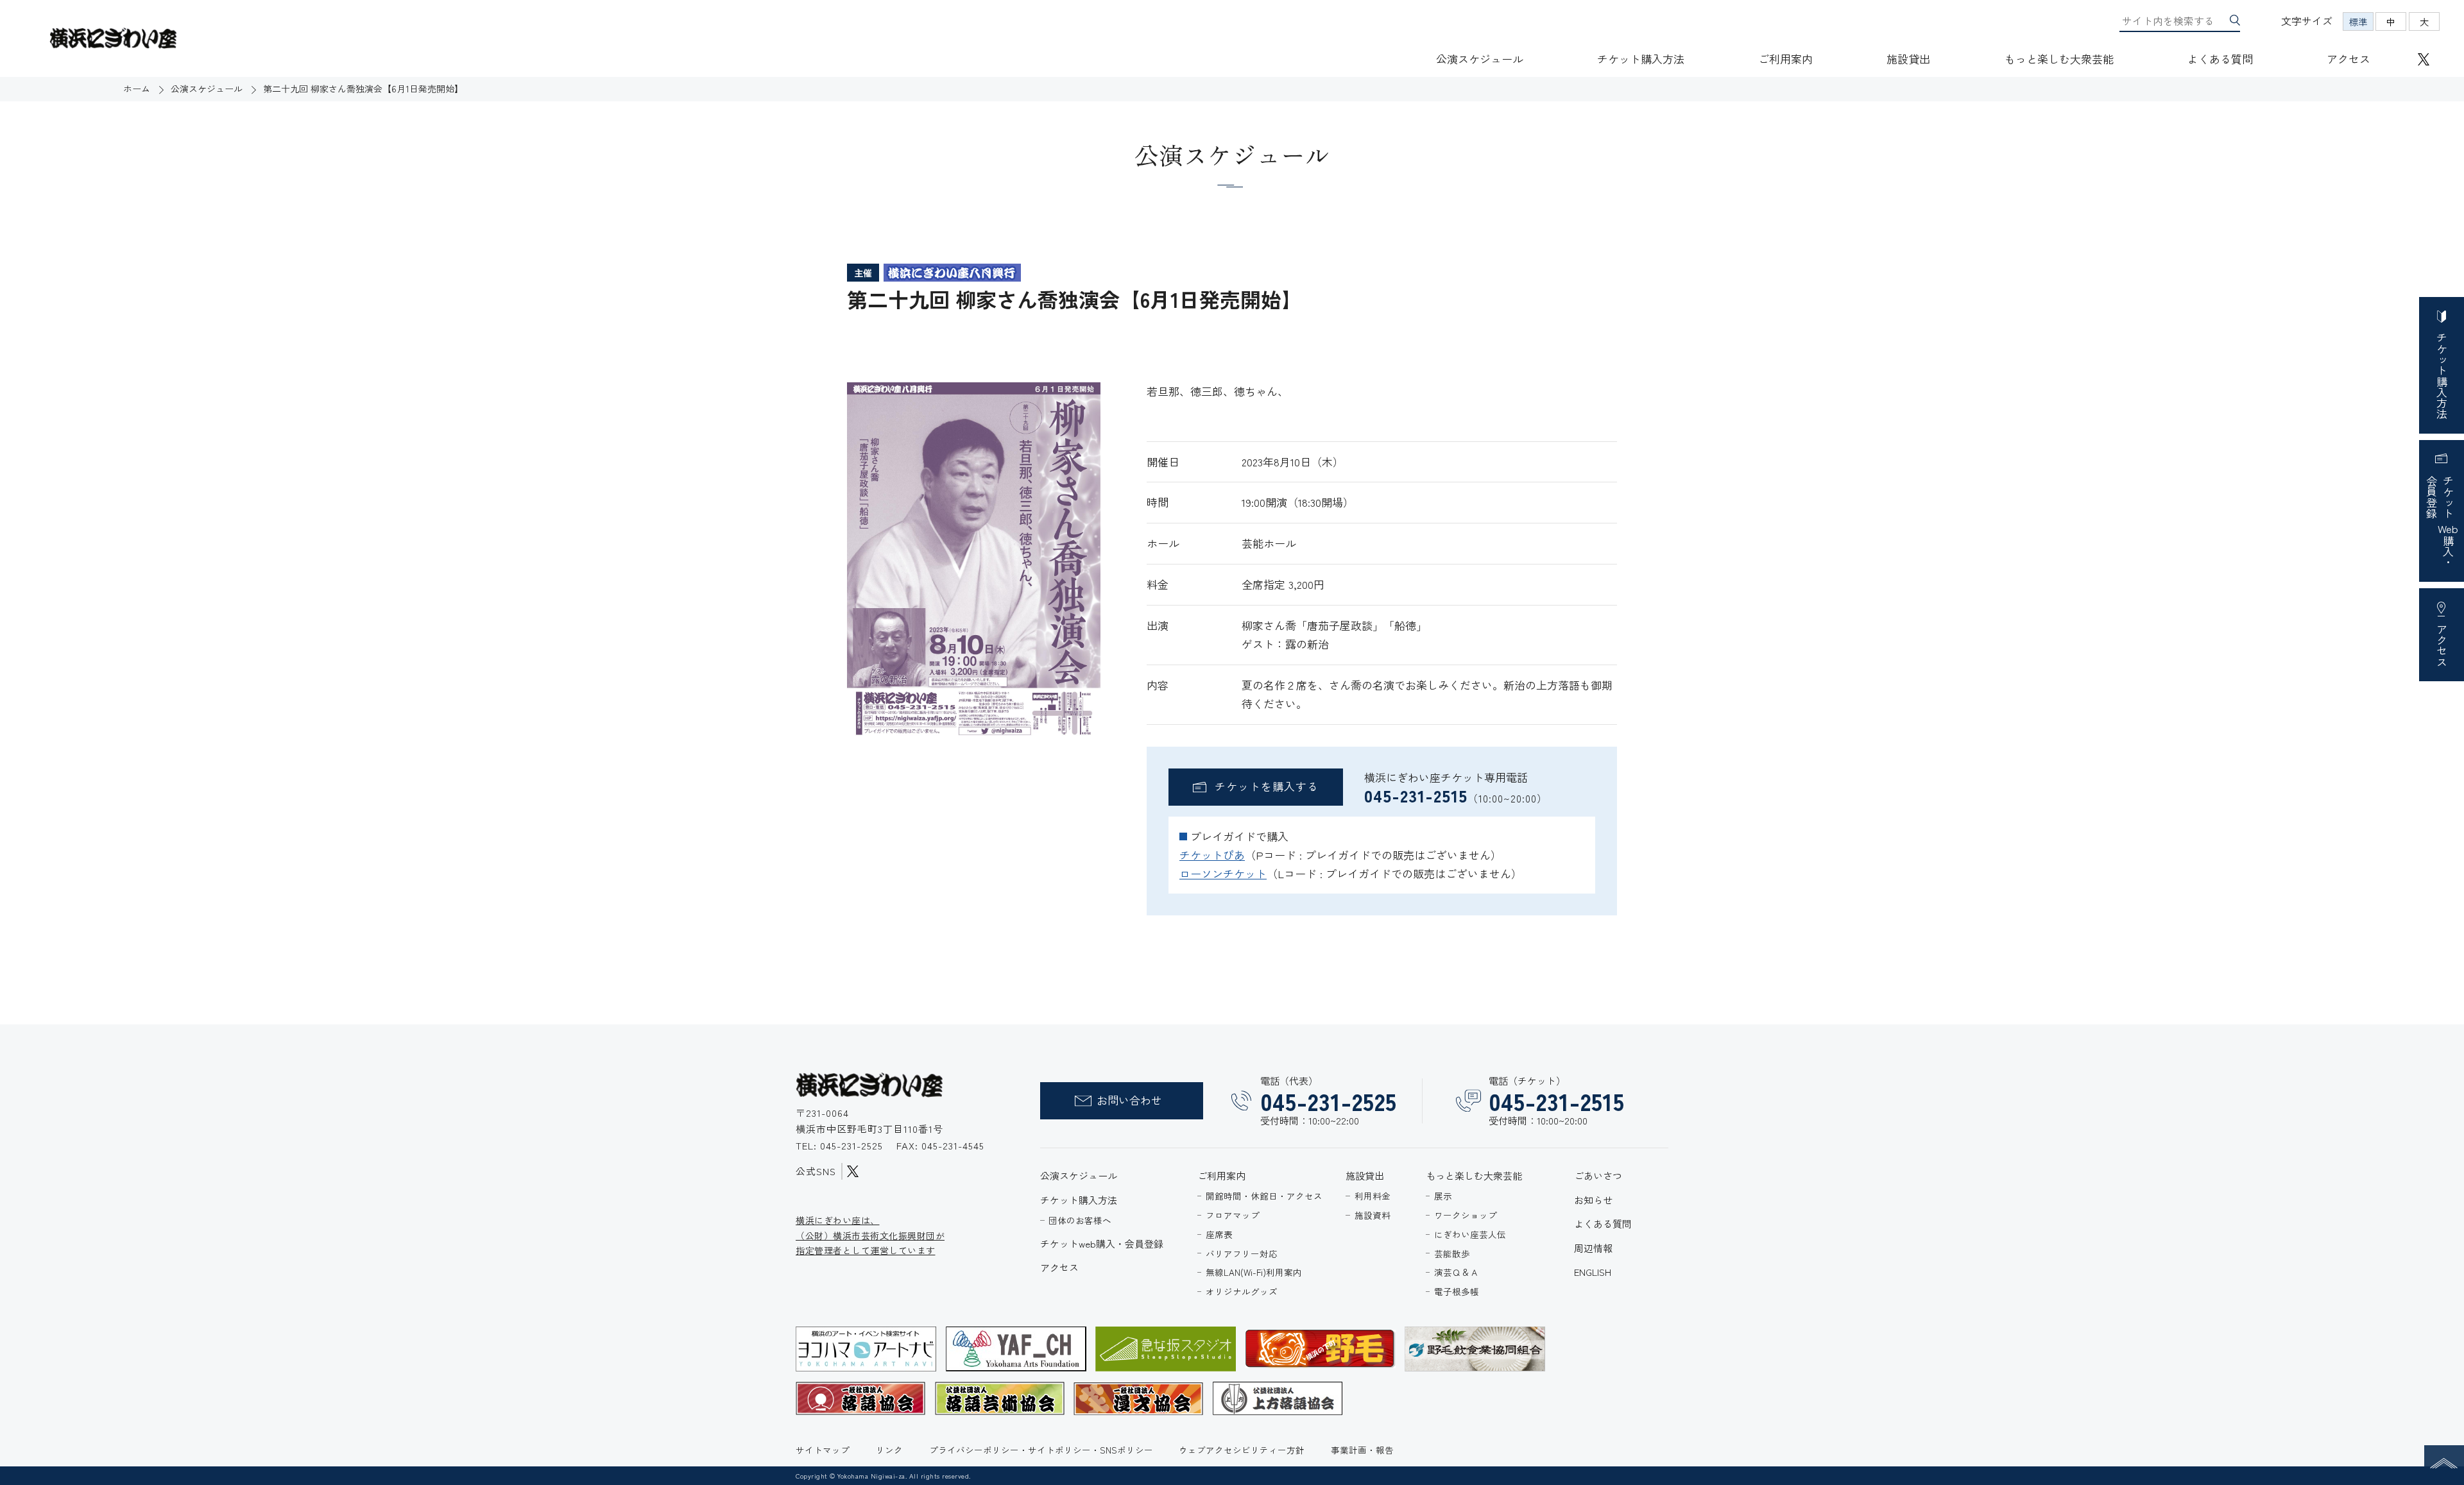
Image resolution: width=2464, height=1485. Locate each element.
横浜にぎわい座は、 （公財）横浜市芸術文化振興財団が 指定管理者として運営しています (870, 1235)
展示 (1443, 1196)
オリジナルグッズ (1242, 1291)
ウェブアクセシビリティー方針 (1242, 1450)
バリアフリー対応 (1242, 1253)
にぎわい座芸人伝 (1470, 1234)
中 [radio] (2391, 21)
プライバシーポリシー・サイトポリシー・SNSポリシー (1041, 1450)
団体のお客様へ (1080, 1220)
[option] (974, 562)
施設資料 (1373, 1215)
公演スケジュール (1480, 59)
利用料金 (1373, 1196)
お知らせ (1593, 1200)
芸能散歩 (1452, 1253)
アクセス (2348, 59)
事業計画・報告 (1362, 1450)
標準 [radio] (2358, 21)
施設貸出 (1908, 59)
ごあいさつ (1598, 1175)
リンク (889, 1450)
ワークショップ (1466, 1215)
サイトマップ (823, 1450)
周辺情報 (1593, 1248)
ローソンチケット (1223, 873)
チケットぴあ (1212, 855)
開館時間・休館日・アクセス (1264, 1196)
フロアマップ (1233, 1215)
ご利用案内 (1785, 59)
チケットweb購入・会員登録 (1102, 1243)
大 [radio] (2424, 21)
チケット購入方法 (1641, 59)
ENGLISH (1593, 1272)
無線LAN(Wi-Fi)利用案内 (1254, 1272)
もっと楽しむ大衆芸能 (2059, 59)
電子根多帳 (1457, 1291)
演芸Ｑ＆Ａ (1457, 1272)
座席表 (1219, 1234)
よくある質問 (2220, 59)
